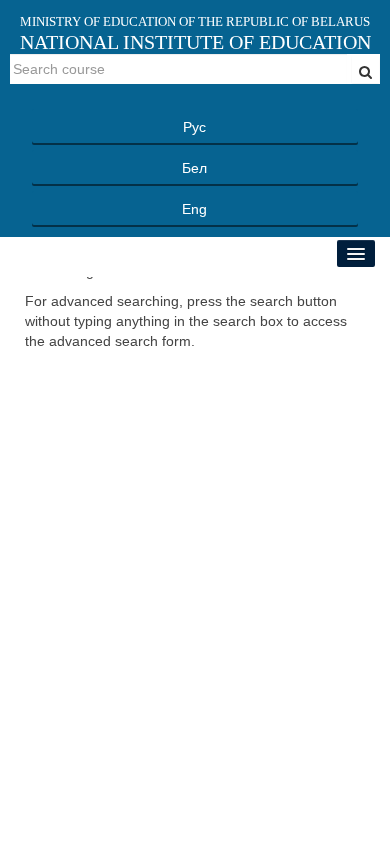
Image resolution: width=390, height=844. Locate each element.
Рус (194, 127)
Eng (194, 209)
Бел (194, 168)
